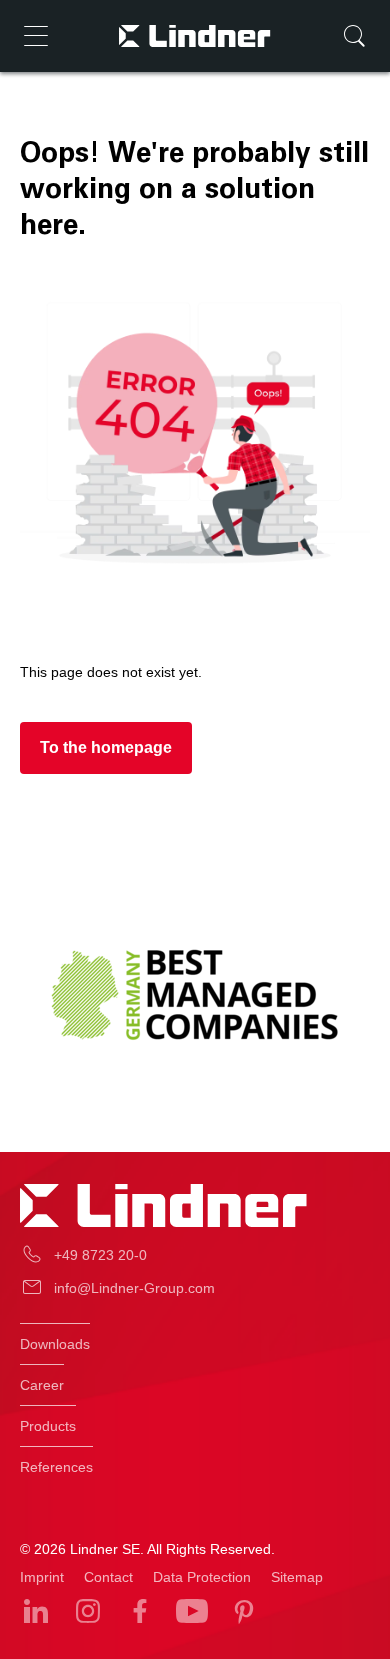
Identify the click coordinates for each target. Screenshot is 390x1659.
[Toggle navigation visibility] (36, 36)
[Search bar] (354, 36)
